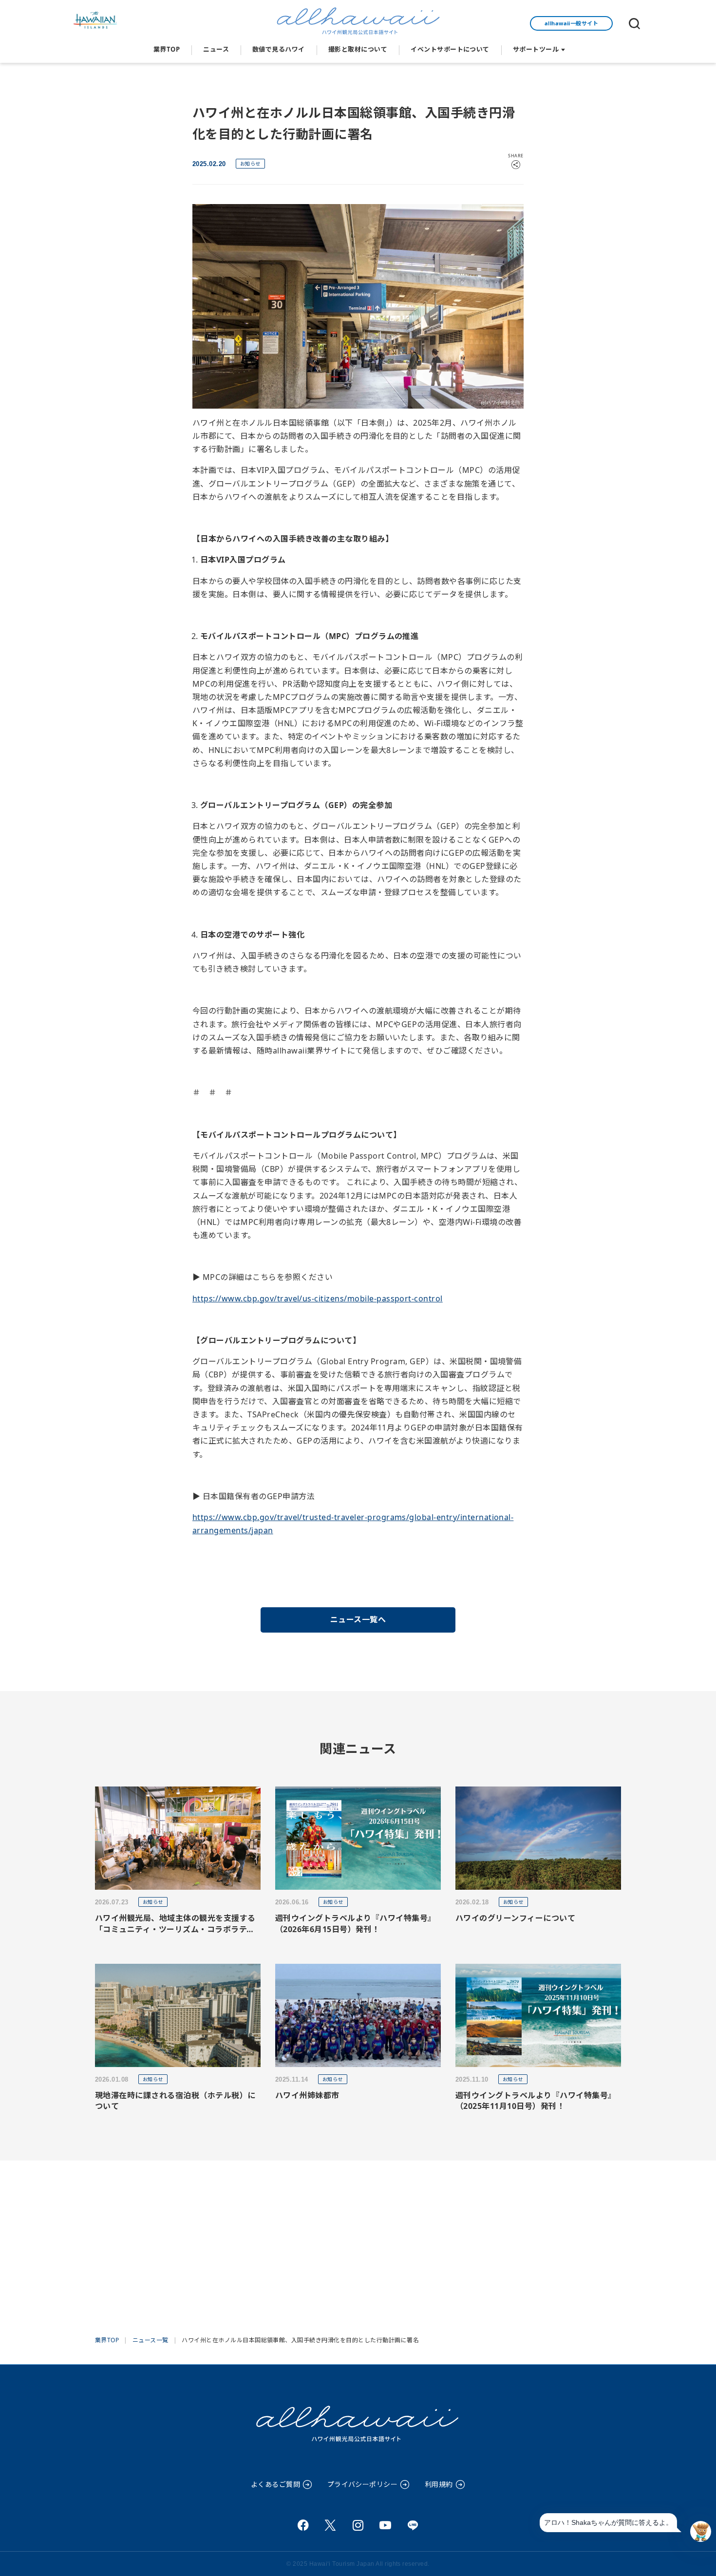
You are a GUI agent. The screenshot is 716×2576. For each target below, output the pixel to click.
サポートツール (536, 49)
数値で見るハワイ (279, 49)
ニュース (216, 49)
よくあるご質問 (275, 2484)
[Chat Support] (701, 2531)
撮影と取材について (358, 49)
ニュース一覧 (151, 2340)
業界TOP (167, 49)
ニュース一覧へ (358, 1619)
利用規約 (439, 2484)
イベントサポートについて (450, 49)
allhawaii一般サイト (572, 23)
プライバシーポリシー (363, 2484)
